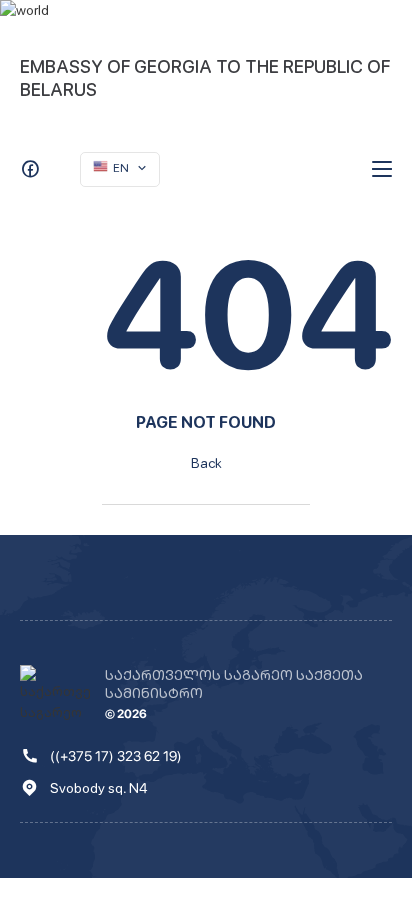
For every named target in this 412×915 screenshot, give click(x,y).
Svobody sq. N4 (98, 788)
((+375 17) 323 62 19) (116, 756)
